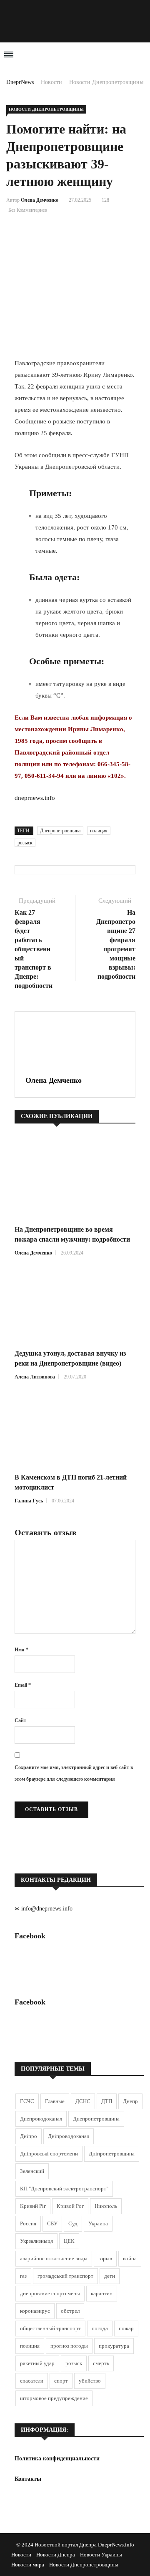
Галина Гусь (29, 1501)
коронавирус (35, 2311)
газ (23, 2276)
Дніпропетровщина (112, 2154)
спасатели (32, 2381)
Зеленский (32, 2171)
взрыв (105, 2258)
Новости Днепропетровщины (106, 82)
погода (100, 2328)
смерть (101, 2363)
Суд (73, 2223)
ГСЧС (27, 2101)
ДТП (107, 2101)
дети (110, 2276)
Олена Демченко (40, 200)
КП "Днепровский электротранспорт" (64, 2189)
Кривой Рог (70, 2206)
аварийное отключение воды (54, 2258)
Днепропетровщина (60, 831)
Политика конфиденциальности (57, 2458)
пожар (126, 2328)
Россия (28, 2223)
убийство (90, 2381)
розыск (25, 843)
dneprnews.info (35, 798)
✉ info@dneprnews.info (44, 1909)
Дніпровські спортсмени (49, 2154)
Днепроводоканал (41, 2119)
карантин (102, 2293)
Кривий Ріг (33, 2206)
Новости (51, 82)
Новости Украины (101, 2555)
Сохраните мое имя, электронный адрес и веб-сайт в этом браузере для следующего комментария (74, 1773)
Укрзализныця (36, 2241)
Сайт (20, 1720)
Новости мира (28, 2565)
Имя (21, 1650)
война (130, 2258)
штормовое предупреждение (54, 2398)
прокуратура (114, 2346)
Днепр (130, 2101)
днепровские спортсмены (50, 2293)
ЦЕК (69, 2241)
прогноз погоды (69, 2346)
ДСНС (83, 2101)
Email (23, 1685)
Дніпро (29, 2136)
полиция (99, 831)
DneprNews (20, 82)
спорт (61, 2381)
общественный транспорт (50, 2328)
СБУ (52, 2223)
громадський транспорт (65, 2276)
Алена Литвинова (35, 1377)
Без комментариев (28, 210)
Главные (55, 2101)
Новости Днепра (56, 2555)
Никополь (106, 2206)
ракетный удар (37, 2363)
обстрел (70, 2311)
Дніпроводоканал (69, 2136)
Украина (98, 2223)
